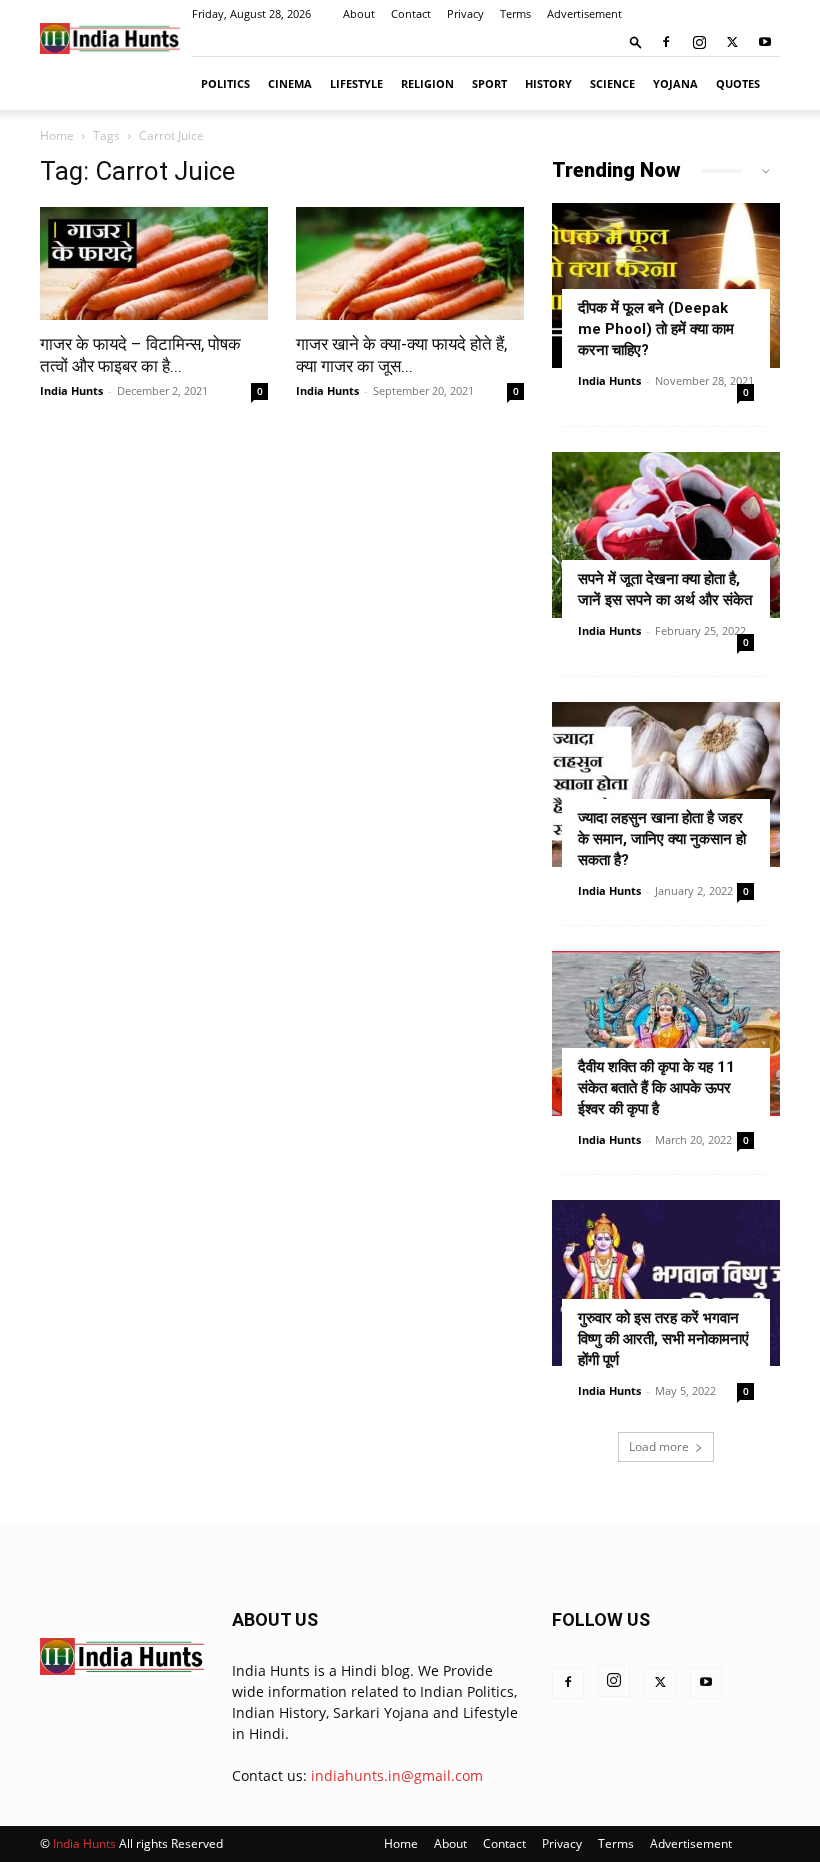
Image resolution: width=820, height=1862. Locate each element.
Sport (489, 83)
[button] (636, 41)
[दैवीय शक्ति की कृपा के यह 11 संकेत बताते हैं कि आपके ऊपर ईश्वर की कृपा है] (666, 1033)
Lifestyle (356, 83)
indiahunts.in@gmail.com (397, 1775)
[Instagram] (699, 42)
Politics (225, 83)
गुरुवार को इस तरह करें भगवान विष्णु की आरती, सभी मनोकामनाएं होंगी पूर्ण (663, 1339)
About (359, 13)
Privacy (465, 13)
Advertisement (584, 13)
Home (57, 135)
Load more (659, 1446)
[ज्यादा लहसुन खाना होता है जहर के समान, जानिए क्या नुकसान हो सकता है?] (666, 784)
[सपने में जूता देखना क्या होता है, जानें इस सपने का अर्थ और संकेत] (666, 534)
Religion (427, 83)
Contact (411, 13)
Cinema (290, 83)
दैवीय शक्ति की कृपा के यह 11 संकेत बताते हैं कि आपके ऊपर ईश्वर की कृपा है (656, 1088)
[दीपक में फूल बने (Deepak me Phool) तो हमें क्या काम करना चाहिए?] (666, 285)
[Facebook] (666, 42)
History (548, 83)
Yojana (675, 83)
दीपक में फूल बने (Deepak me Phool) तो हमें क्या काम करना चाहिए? (656, 329)
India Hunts (71, 390)
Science (612, 83)
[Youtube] (765, 42)
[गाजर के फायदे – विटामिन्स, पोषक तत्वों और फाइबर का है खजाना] (154, 263)
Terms (515, 13)
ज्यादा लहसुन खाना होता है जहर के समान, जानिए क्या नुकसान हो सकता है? (662, 839)
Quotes (738, 83)
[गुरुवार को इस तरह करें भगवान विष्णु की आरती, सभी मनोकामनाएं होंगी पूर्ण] (666, 1282)
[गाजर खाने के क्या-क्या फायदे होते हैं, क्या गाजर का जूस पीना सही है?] (410, 263)
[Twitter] (732, 42)
